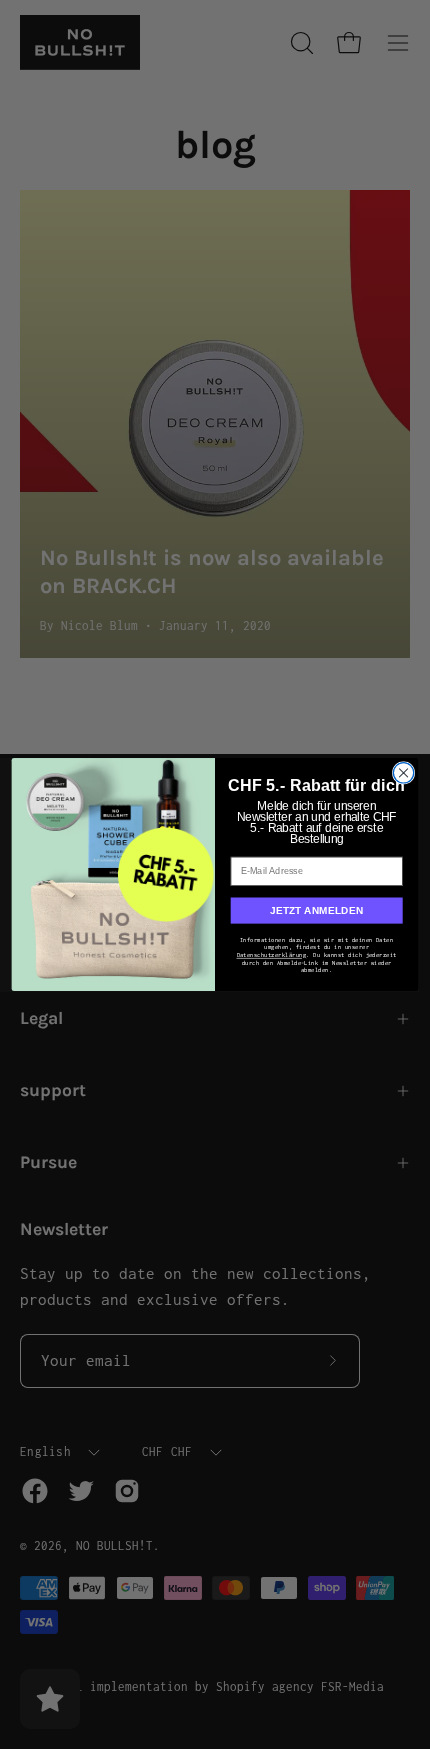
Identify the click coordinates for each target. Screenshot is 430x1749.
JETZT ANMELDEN (317, 911)
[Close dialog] (403, 773)
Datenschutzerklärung (272, 955)
